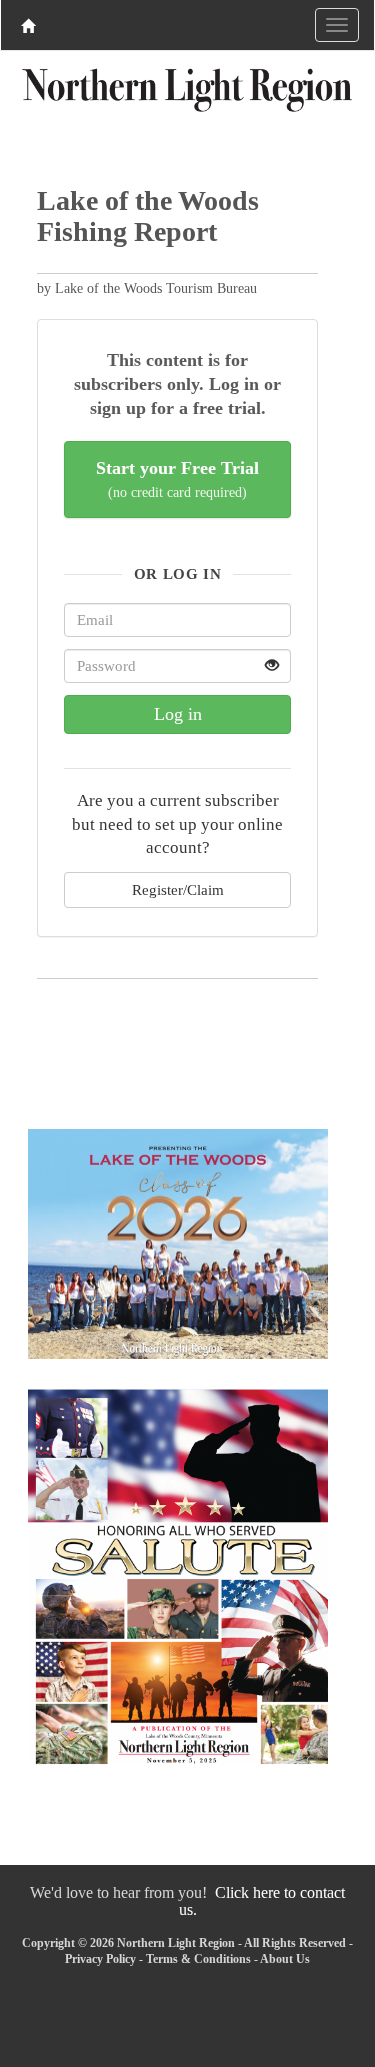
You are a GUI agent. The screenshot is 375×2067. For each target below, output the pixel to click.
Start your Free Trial (177, 479)
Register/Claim (178, 889)
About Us (285, 1959)
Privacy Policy (100, 1959)
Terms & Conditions (198, 1959)
